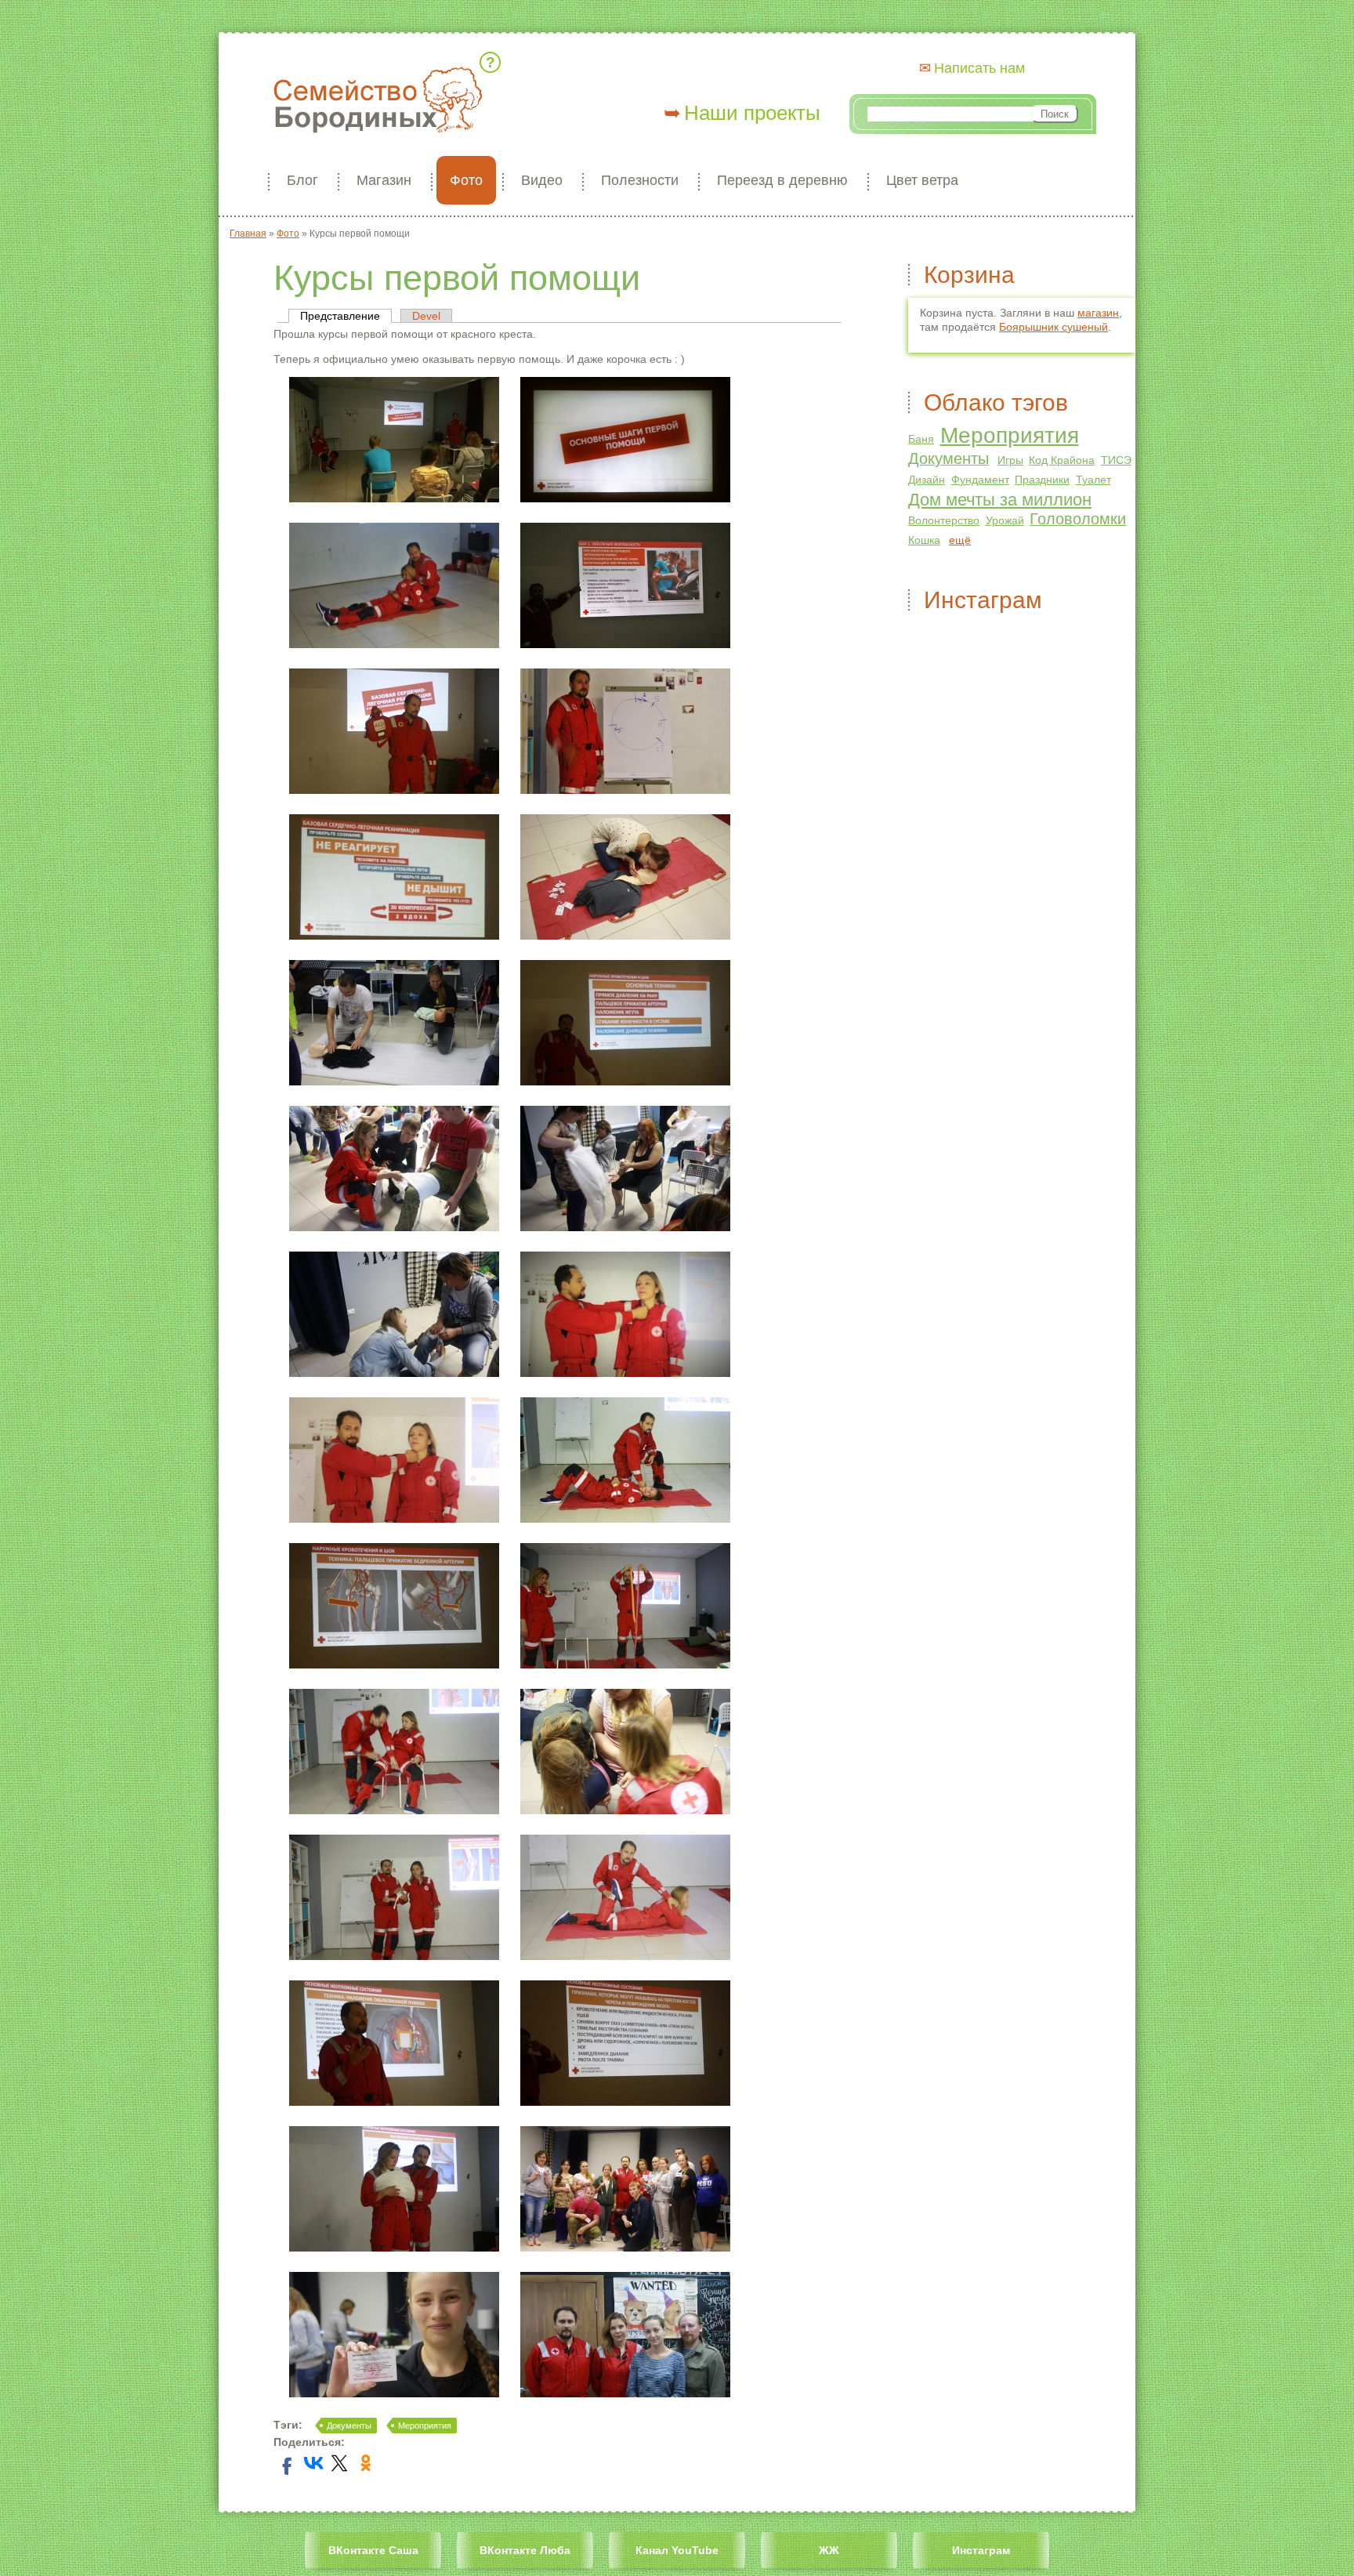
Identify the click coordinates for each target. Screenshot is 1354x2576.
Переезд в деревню (782, 180)
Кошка (924, 540)
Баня (921, 439)
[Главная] (378, 101)
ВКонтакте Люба (525, 2550)
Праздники (1042, 480)
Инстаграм (981, 2550)
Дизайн (927, 480)
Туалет (1093, 480)
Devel (426, 316)
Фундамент (980, 480)
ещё (960, 540)
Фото (466, 180)
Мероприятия (425, 2426)
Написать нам (979, 68)
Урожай (1005, 520)
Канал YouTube (677, 2550)
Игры (1010, 460)
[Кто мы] (493, 62)
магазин (1098, 313)
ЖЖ (829, 2550)
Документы (349, 2426)
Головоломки (1078, 519)
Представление (346, 316)
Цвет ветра (922, 180)
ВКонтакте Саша (373, 2550)
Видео (542, 180)
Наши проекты (752, 113)
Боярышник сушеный (1054, 327)
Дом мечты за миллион (1000, 500)
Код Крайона (1062, 460)
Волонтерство (944, 520)
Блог (302, 180)
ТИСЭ (1116, 460)
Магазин (384, 180)
